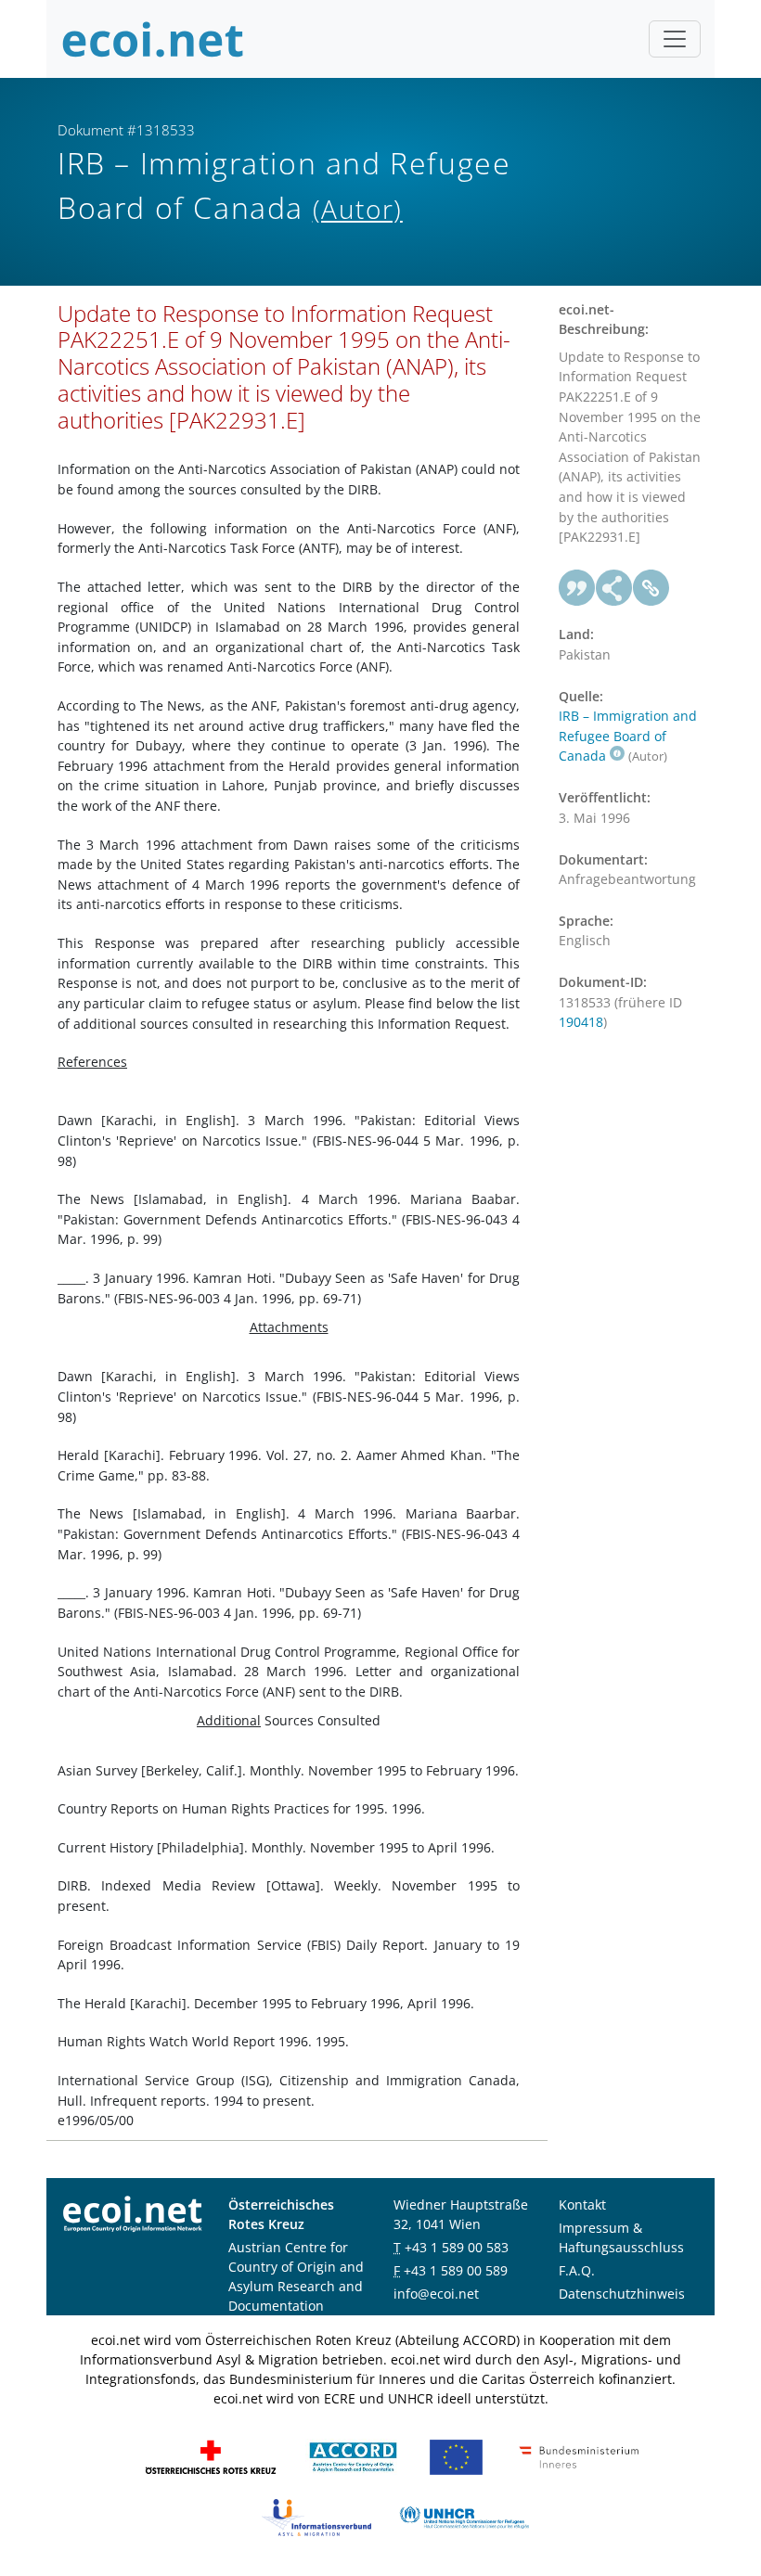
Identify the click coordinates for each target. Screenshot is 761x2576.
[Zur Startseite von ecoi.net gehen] (153, 39)
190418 (581, 1022)
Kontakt (582, 2204)
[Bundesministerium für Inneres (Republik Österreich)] (579, 2456)
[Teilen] (614, 588)
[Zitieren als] (577, 588)
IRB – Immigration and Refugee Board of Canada (628, 736)
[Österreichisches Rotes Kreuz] (211, 2456)
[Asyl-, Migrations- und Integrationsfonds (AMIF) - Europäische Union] (456, 2456)
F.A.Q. (577, 2270)
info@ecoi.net (436, 2294)
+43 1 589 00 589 (456, 2270)
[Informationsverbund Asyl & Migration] (316, 2516)
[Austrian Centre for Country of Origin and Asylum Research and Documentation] (353, 2456)
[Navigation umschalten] (675, 39)
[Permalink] (651, 588)
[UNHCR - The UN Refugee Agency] (464, 2516)
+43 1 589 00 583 (457, 2247)
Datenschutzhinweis (622, 2294)
